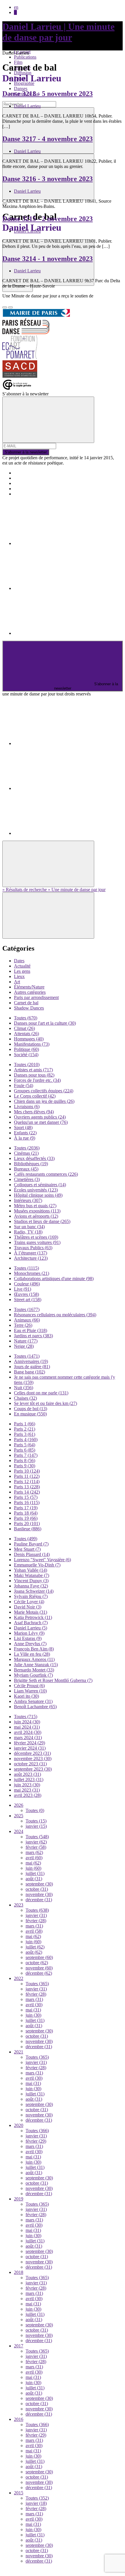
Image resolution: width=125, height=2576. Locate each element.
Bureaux (26, 1169)
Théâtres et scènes (36, 1237)
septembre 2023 (33, 1769)
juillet (35, 1873)
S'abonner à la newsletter (26, 452)
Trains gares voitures (37, 1242)
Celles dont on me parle (41, 1393)
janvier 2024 (30, 1748)
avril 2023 (28, 1795)
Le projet (22, 473)
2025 (19, 1816)
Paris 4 (26, 1439)
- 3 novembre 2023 (48, 179)
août (34, 1879)
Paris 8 (25, 1460)
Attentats (26, 1034)
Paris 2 (25, 1429)
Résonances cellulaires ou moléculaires (55, 1315)
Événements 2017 (30, 478)
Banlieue (28, 1529)
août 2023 (27, 1774)
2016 (19, 2419)
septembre (39, 1884)
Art (17, 982)
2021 (19, 2052)
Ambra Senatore (33, 1701)
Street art (28, 1300)
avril (34, 1858)
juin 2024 (27, 1722)
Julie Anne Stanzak (36, 1665)
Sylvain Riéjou (31, 1596)
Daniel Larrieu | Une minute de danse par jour (58, 32)
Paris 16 (27, 1502)
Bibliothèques (31, 1164)
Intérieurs (28, 1200)
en (16, 7)
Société (26, 1055)
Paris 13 (27, 1487)
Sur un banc (29, 1227)
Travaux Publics (33, 1248)
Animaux (27, 1320)
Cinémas (26, 1153)
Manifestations (32, 1044)
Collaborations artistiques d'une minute (54, 1279)
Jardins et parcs (33, 1336)
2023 (19, 1905)
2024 (19, 1831)
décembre (39, 1900)
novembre (39, 1894)
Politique (26, 1049)
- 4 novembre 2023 (48, 139)
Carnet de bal (26, 1003)
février (36, 1847)
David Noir (28, 1607)
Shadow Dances (29, 1008)
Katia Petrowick (33, 1617)
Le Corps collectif (35, 1096)
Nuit (24, 1388)
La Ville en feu (32, 1654)
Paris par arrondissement (36, 997)
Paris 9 (25, 1466)
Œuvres (26, 1294)
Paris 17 (26, 1508)
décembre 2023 (32, 1753)
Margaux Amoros (34, 1659)
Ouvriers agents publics (40, 1117)
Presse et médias (29, 483)
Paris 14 (27, 1492)
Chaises (25, 1398)
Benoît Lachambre (35, 1707)
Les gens (22, 971)
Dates (19, 961)
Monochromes (32, 1273)
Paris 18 (26, 1513)
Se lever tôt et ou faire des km (45, 1403)
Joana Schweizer (34, 1591)
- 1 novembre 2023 (48, 259)
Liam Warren (30, 1691)
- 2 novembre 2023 (48, 219)
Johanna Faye (31, 1586)
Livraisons (27, 1106)
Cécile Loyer (29, 1602)
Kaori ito (26, 1696)
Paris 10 (27, 1471)
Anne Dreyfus (30, 1644)
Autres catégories (30, 992)
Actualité (22, 966)
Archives (22, 489)
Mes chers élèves (34, 1112)
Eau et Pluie (31, 1330)
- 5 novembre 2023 (48, 94)
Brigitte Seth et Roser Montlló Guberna (53, 1680)
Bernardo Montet (34, 1670)
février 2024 (30, 1743)
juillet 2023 (29, 1779)
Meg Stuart (27, 1549)
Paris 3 (25, 1434)
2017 (19, 2346)
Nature (26, 1341)
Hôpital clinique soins (38, 1195)
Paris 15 (26, 1497)
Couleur (27, 1284)
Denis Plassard (32, 1554)
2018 (19, 2272)
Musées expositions (37, 1211)
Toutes (26, 1018)
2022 (19, 1978)
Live (23, 1289)
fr (15, 12)
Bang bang (30, 1372)
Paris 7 (26, 1455)
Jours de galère (32, 1367)
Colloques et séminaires (40, 1185)
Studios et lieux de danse (42, 1221)
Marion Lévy (29, 1633)
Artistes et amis (33, 1070)
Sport (23, 1127)
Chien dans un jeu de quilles (44, 1101)
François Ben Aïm (34, 1649)
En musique (30, 1414)
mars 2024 (28, 1738)
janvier (36, 1826)
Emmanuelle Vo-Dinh (37, 1565)
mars (34, 1852)
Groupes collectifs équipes (44, 1091)
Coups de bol (31, 1409)
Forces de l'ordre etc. (37, 1080)
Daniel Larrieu (27, 106)
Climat (24, 1028)
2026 (19, 1805)
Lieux (19, 976)
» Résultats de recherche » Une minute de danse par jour (54, 890)
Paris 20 (27, 1523)
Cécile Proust (29, 1686)
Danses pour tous (34, 1075)
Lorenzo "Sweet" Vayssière (42, 1560)
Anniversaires (31, 1361)
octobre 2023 (30, 1764)
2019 (19, 2199)
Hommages (29, 1039)
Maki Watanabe (32, 1575)
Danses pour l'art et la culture (45, 1023)
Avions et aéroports (36, 1216)
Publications (25, 57)
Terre (23, 1325)
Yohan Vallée (31, 1570)
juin (33, 1868)
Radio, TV (28, 1232)
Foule (24, 1085)
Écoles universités (36, 1190)
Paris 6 (25, 1450)
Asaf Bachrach (31, 1623)
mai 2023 (27, 1790)
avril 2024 (28, 1732)
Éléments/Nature (29, 987)
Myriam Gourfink (33, 1675)
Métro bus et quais (35, 1206)
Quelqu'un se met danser (41, 1122)
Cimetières (27, 1179)
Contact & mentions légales (39, 494)
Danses (21, 89)
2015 (19, 2493)
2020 (19, 2125)
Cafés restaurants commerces (46, 1174)
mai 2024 (27, 1727)
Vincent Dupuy (31, 1581)
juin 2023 (27, 1785)
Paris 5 (25, 1445)
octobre (37, 1889)
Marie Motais (31, 1612)
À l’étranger (31, 1253)
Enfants (25, 1133)
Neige (24, 1346)
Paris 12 (27, 1481)
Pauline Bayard (31, 1544)
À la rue (25, 1138)
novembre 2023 (33, 1758)
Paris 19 (26, 1518)
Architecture (31, 1258)
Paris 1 (25, 1424)
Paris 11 (27, 1476)
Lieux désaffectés (34, 1158)
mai (33, 1863)
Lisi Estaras (28, 1638)
